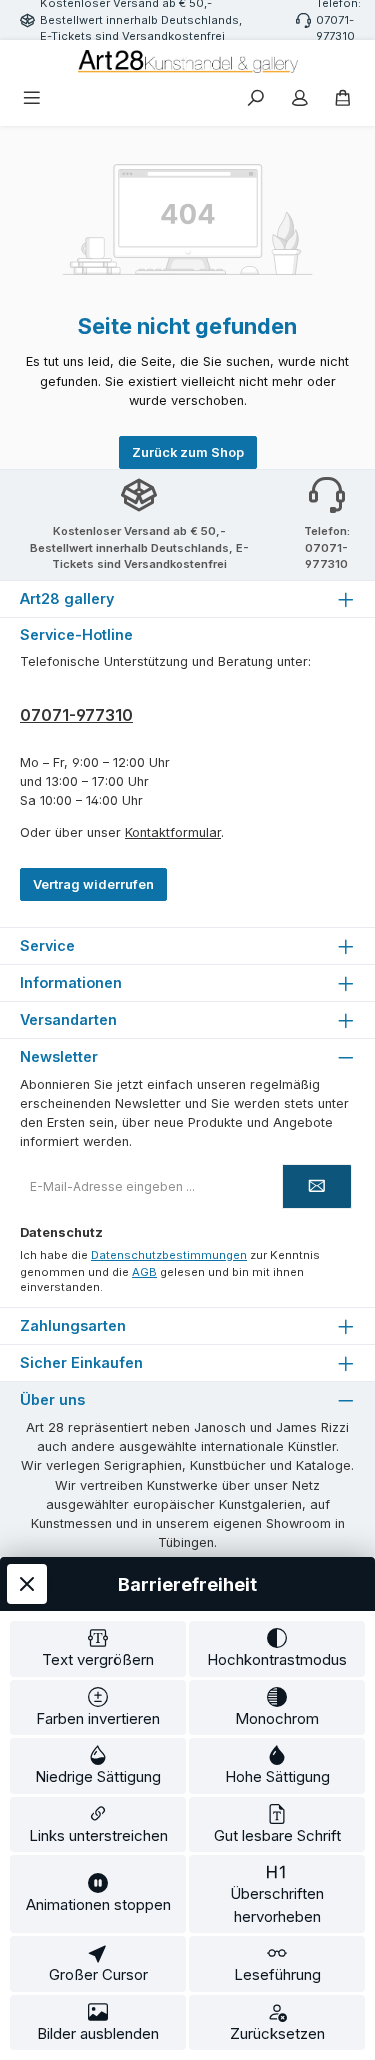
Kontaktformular (173, 832)
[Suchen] (256, 99)
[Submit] (317, 1186)
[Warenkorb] (343, 99)
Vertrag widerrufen (93, 884)
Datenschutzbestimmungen (169, 1255)
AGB (144, 1272)
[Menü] (32, 99)
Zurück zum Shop (188, 452)
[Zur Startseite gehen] (188, 61)
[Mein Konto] (300, 99)
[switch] (98, 1649)
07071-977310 (76, 715)
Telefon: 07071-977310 (327, 548)
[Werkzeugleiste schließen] (27, 1584)
